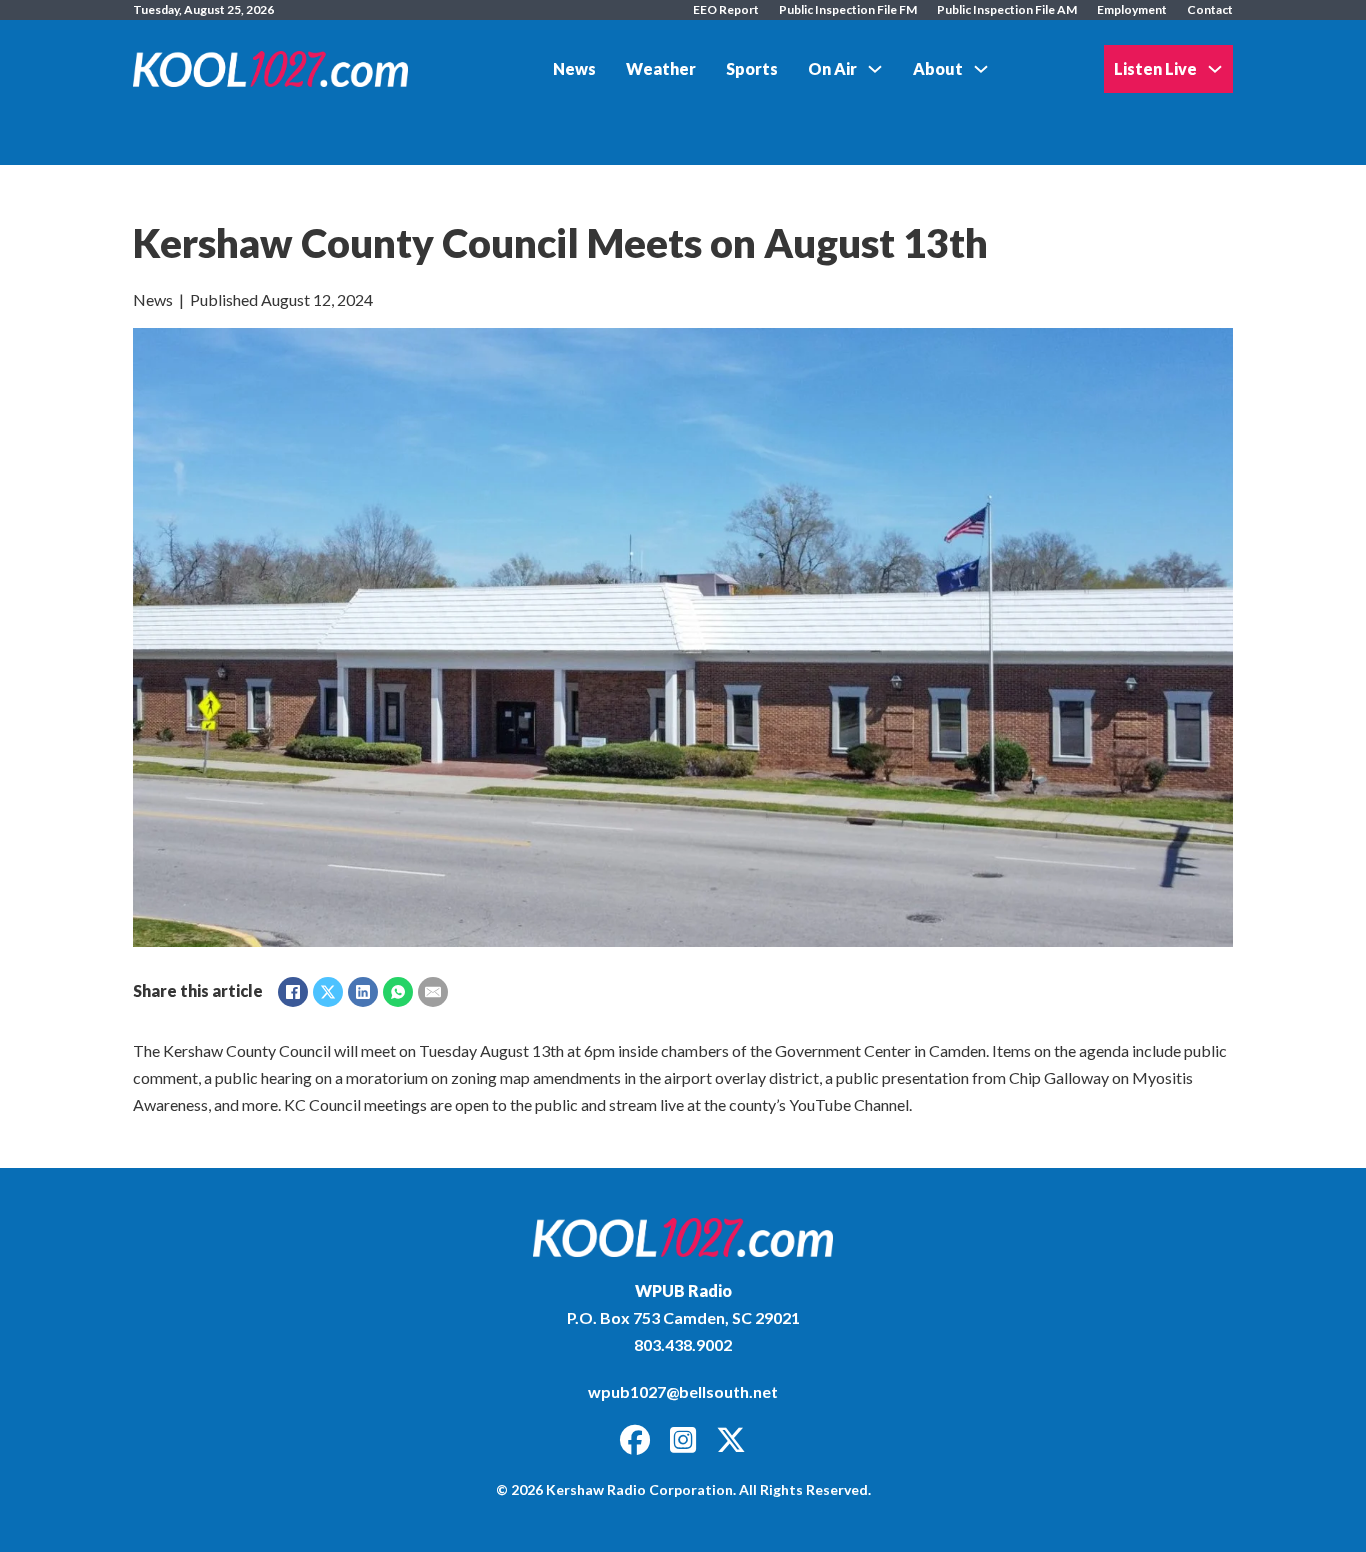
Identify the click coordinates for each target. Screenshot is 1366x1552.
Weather (661, 68)
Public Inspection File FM (848, 9)
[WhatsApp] (398, 992)
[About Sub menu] (981, 69)
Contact (1210, 9)
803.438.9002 (683, 1344)
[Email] (433, 992)
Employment (1132, 9)
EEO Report (726, 9)
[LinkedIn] (363, 992)
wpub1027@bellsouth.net (683, 1391)
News (574, 68)
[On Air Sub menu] (875, 69)
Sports (752, 68)
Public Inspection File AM (1007, 9)
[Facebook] (293, 992)
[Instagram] (683, 1441)
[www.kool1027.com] (683, 1237)
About (938, 68)
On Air (832, 68)
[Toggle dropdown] (1215, 69)
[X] (328, 992)
